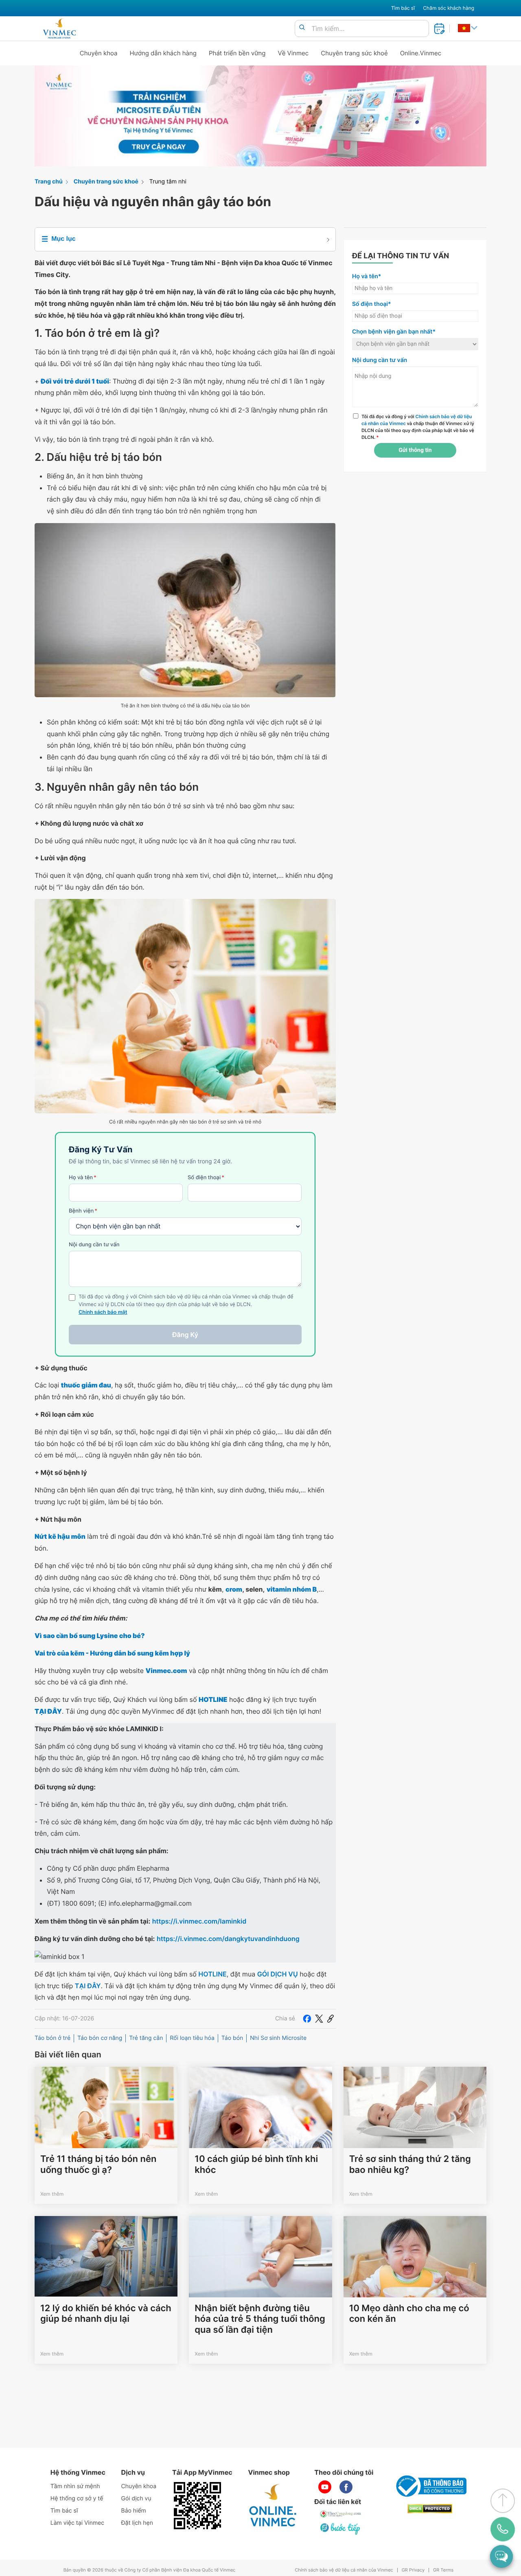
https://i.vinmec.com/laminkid (199, 1921)
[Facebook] (307, 2019)
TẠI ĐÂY (88, 1986)
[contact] (503, 2529)
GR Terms (443, 2570)
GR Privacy (413, 2570)
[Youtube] (325, 2487)
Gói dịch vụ (136, 2499)
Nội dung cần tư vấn (94, 1245)
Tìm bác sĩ (403, 8)
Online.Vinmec (421, 53)
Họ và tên (83, 1178)
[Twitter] (319, 2019)
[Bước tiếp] (341, 2528)
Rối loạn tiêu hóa (192, 2038)
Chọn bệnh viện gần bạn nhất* (394, 332)
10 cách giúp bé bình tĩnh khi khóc (256, 2164)
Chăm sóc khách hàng (449, 8)
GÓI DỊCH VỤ (278, 1974)
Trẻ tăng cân (146, 2038)
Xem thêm (52, 2194)
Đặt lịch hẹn (137, 2523)
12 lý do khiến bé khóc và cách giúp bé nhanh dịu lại (106, 2314)
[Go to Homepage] (59, 28)
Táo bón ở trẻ (53, 2038)
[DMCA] (430, 2509)
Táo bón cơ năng (100, 2038)
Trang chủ (49, 182)
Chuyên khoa (99, 53)
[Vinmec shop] (273, 2506)
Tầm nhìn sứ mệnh (75, 2486)
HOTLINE (212, 1974)
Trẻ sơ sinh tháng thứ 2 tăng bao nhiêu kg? (410, 2164)
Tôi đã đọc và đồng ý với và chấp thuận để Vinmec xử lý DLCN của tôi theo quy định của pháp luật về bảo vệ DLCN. (418, 427)
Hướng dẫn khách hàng (163, 53)
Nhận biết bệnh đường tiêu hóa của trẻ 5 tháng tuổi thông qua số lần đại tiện (260, 2319)
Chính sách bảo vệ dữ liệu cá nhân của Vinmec (344, 2570)
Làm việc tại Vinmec (77, 2523)
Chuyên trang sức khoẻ (354, 53)
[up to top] (503, 2501)
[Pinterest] (331, 2019)
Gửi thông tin (415, 450)
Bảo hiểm (134, 2511)
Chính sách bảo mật (103, 1312)
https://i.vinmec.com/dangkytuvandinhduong (228, 1939)
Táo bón (232, 2038)
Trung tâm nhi (168, 182)
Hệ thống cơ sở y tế (77, 2499)
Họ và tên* (367, 276)
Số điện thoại (206, 1178)
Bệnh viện (83, 1211)
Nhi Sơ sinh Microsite (278, 2038)
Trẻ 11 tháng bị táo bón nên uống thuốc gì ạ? (98, 2164)
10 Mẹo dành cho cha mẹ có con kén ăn (409, 2314)
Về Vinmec (293, 53)
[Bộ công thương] (430, 2486)
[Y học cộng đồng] (341, 2514)
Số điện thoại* (372, 304)
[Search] (302, 28)
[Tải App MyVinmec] (197, 2506)
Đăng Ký (185, 1335)
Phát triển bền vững (237, 53)
